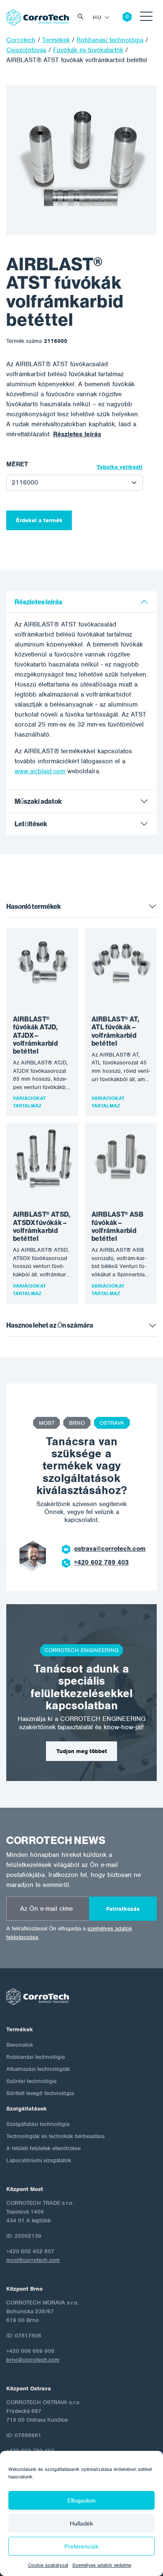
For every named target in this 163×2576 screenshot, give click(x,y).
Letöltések (31, 824)
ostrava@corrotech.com (110, 1549)
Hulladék (81, 2523)
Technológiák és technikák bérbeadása (55, 2136)
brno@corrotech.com (33, 2360)
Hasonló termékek (34, 907)
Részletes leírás (77, 434)
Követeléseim (121, 18)
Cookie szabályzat (48, 2565)
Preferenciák (81, 2546)
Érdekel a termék (39, 520)
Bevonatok (20, 2045)
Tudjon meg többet (82, 1751)
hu (97, 17)
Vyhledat (83, 18)
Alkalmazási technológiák (38, 2069)
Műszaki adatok (38, 801)
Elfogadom (81, 2501)
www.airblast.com (40, 771)
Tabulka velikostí (120, 467)
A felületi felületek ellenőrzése (43, 2148)
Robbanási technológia (36, 2057)
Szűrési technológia (31, 2081)
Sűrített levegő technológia (40, 2093)
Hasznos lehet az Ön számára (50, 1325)
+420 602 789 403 (101, 1562)
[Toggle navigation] (146, 18)
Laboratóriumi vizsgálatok (39, 2160)
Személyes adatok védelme (102, 2565)
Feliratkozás (123, 1909)
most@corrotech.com (33, 2260)
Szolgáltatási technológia (38, 2124)
